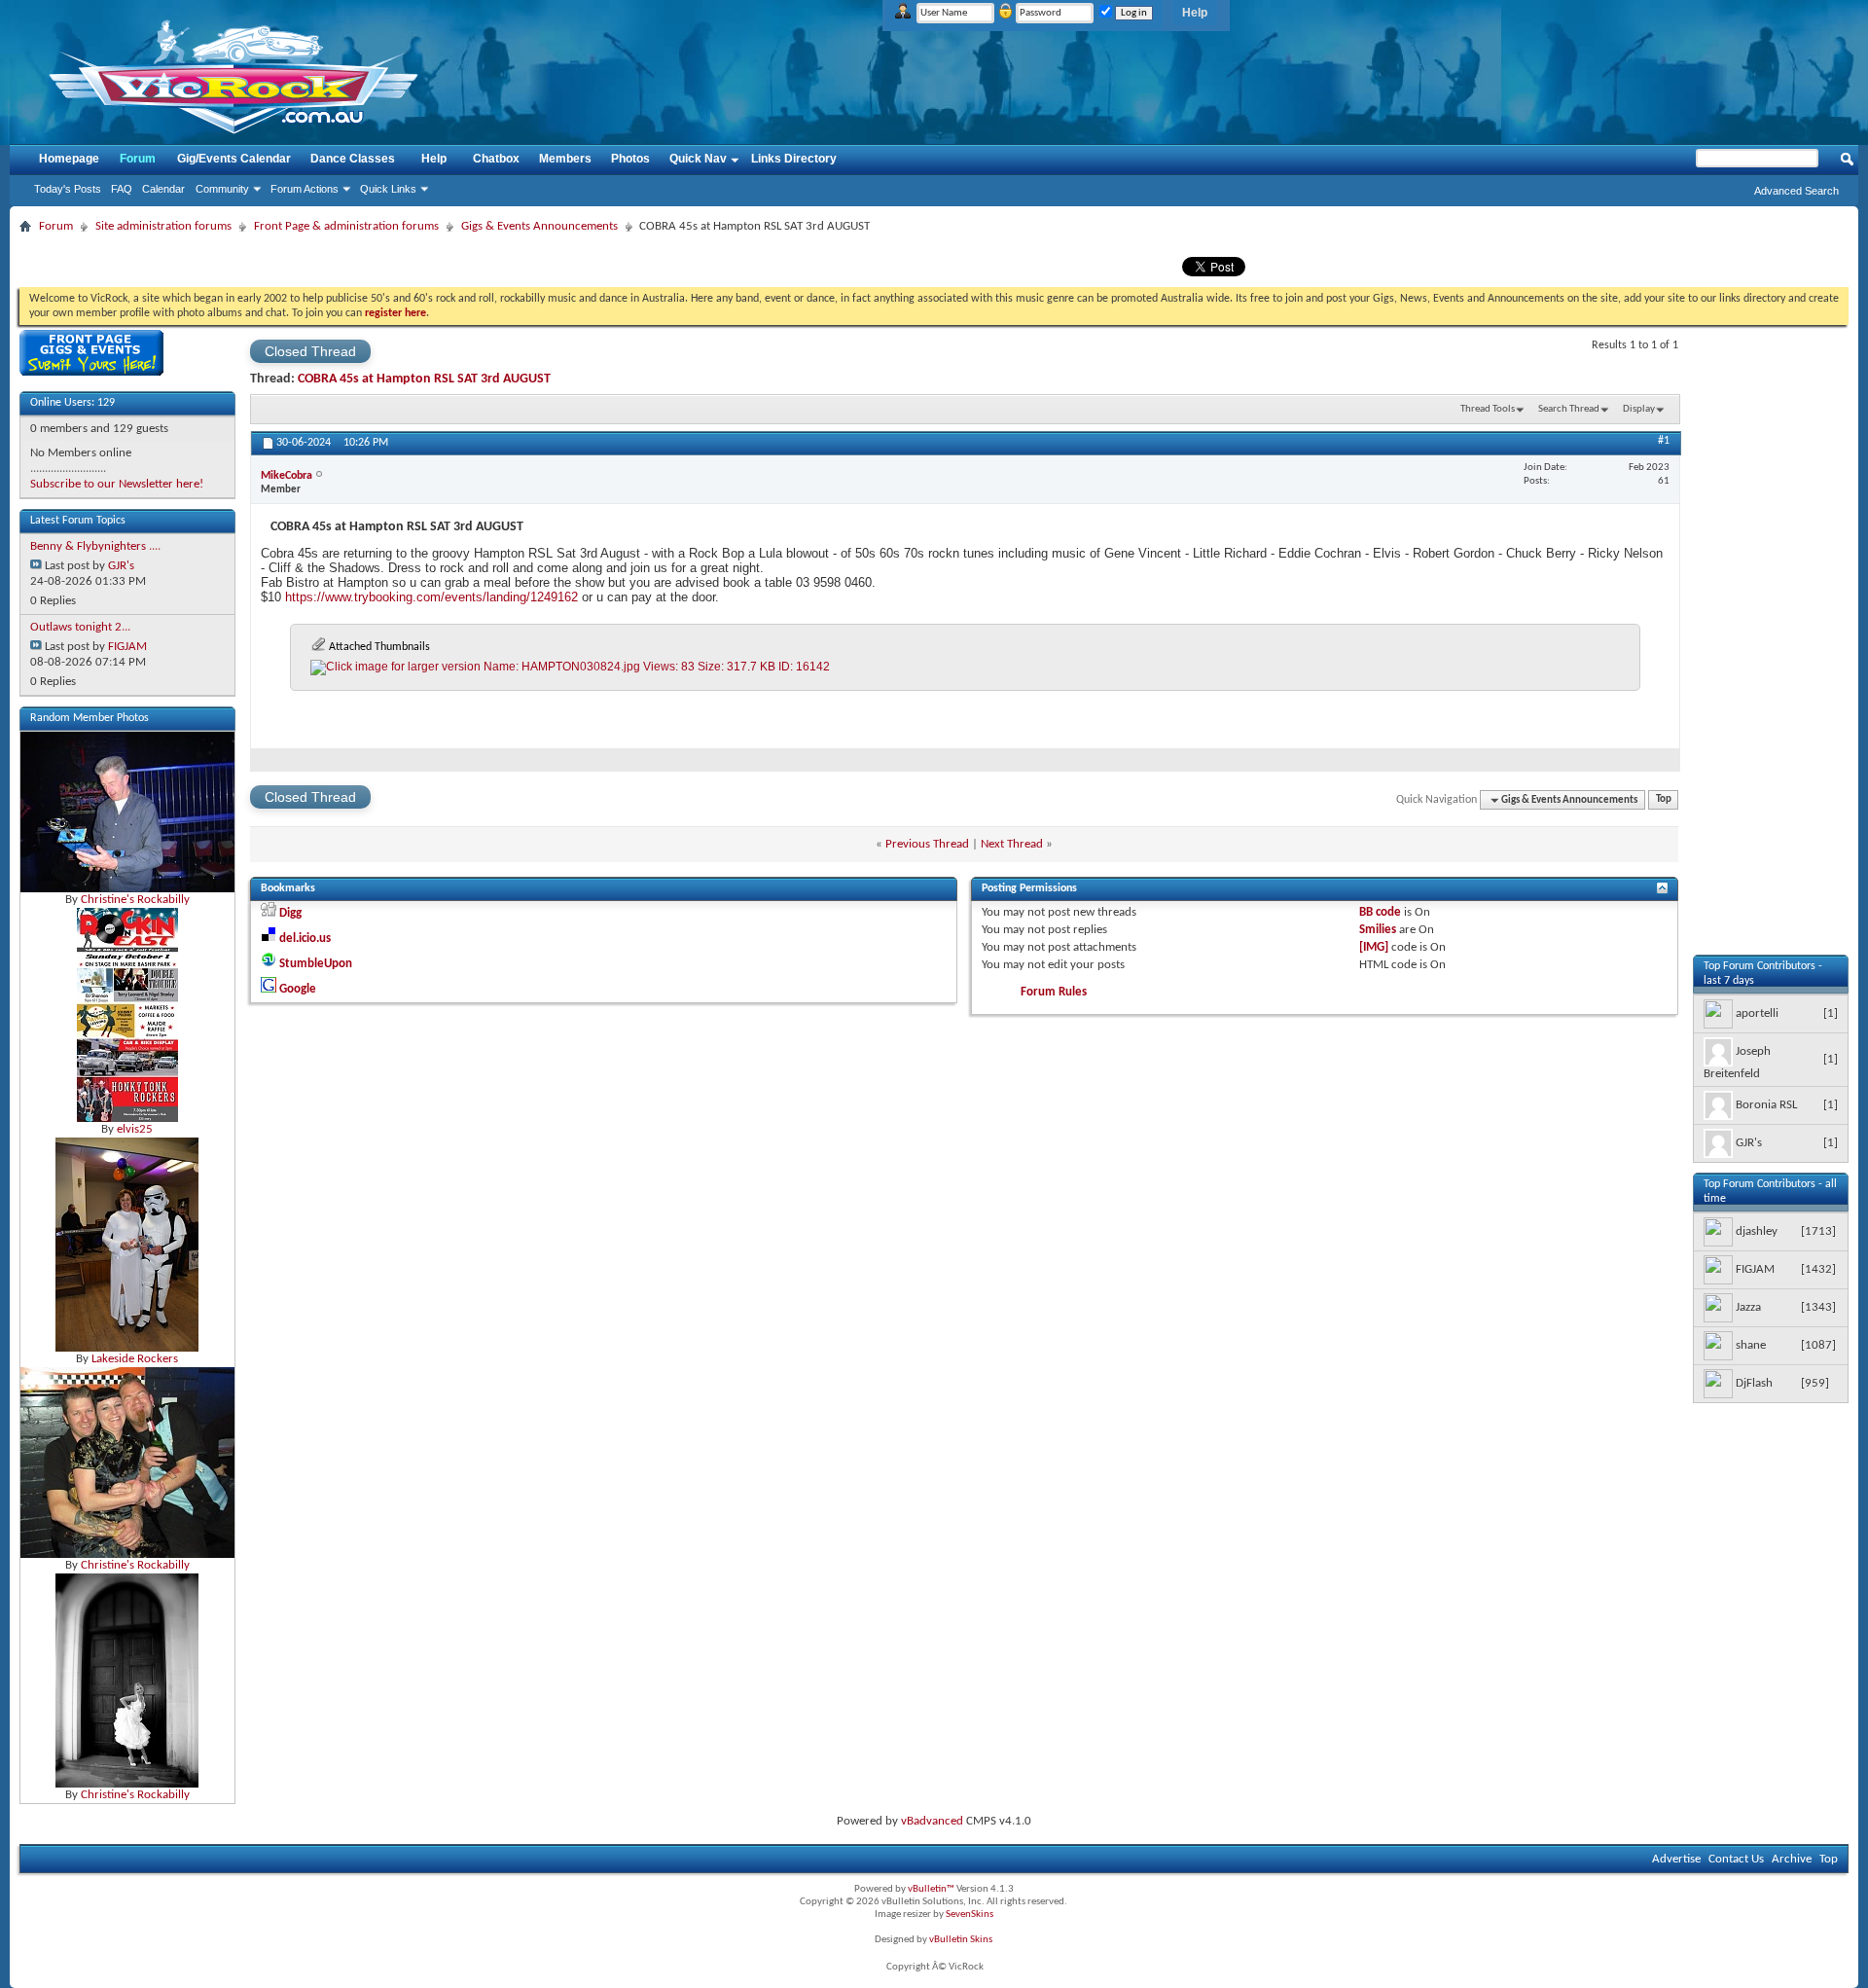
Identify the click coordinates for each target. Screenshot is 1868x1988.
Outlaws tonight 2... (80, 627)
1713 (1818, 1231)
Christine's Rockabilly (135, 900)
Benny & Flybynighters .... (95, 546)
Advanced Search (1796, 191)
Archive (1792, 1859)
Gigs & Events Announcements (539, 226)
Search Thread (1569, 409)
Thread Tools (1488, 409)
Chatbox (496, 159)
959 (1815, 1383)
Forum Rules (1054, 992)
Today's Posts (68, 189)
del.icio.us (305, 939)
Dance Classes (353, 159)
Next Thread (1012, 844)
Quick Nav (698, 159)
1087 (1818, 1345)
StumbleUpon (316, 964)
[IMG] (1374, 947)
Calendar (163, 189)
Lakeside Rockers (135, 1359)
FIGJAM (127, 647)
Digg (290, 913)
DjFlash (1754, 1384)
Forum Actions (305, 189)
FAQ (122, 189)
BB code (1380, 912)
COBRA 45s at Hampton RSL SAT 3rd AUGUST (424, 379)
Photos (630, 159)
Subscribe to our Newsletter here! (117, 484)
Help (1195, 13)
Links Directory (794, 159)
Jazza (1748, 1308)
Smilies (1378, 930)
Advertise (1676, 1859)
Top (1664, 800)
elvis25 (135, 1129)
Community (222, 189)
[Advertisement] (1771, 663)
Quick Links (388, 189)
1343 (1818, 1307)
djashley (1757, 1232)
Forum (138, 159)
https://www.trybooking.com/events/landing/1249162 (431, 597)
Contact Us (1736, 1859)
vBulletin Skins (961, 1940)
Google (298, 989)
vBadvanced (932, 1821)
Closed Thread (310, 351)
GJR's (121, 566)
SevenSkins (970, 1915)
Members (565, 159)
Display (1639, 409)
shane (1751, 1346)
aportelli (1757, 1014)
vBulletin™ (931, 1889)
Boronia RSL (1766, 1106)
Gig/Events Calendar (234, 159)
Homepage (69, 159)
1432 (1818, 1269)
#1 (1664, 441)
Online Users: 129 (72, 403)
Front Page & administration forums (346, 226)
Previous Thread (927, 844)
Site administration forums (163, 226)
